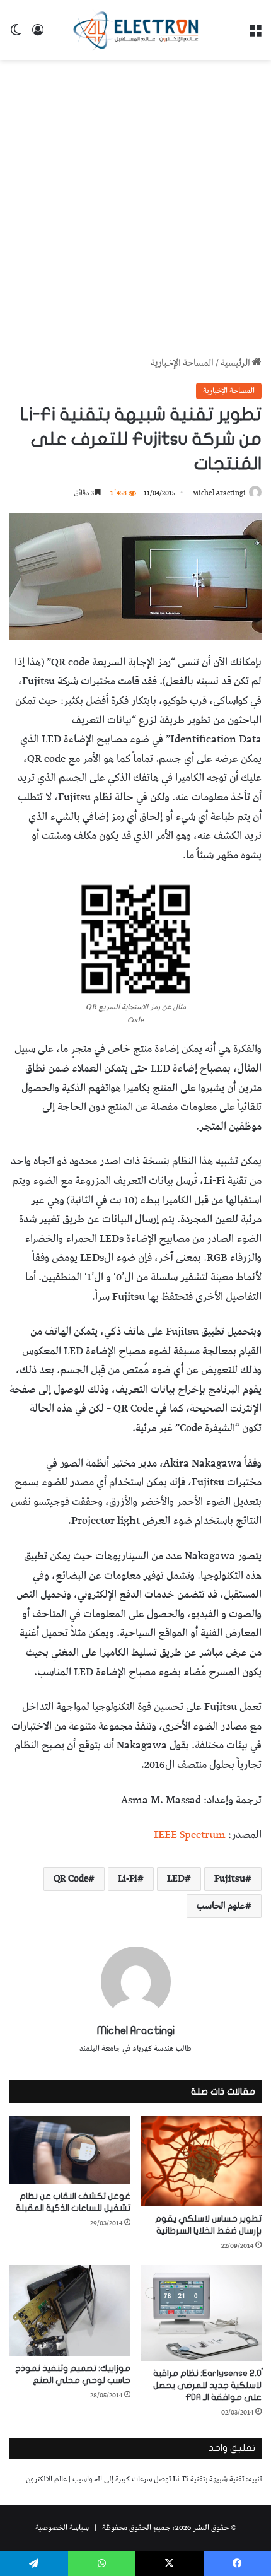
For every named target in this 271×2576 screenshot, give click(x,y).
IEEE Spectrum (190, 1835)
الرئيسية (236, 363)
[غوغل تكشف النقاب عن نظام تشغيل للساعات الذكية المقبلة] (70, 2150)
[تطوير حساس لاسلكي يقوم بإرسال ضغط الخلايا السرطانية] (201, 2161)
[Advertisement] (135, 208)
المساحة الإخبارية (182, 363)
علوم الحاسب (221, 1906)
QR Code (71, 1879)
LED (176, 1879)
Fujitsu (230, 1879)
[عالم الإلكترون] (135, 30)
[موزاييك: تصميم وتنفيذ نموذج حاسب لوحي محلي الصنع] (70, 2310)
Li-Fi (128, 1879)
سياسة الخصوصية (62, 2528)
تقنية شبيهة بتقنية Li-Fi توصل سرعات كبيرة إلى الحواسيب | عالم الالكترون (135, 2479)
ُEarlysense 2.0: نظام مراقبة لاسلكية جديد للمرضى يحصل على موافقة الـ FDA (207, 2385)
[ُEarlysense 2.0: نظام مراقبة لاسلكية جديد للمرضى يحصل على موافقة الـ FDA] (201, 2313)
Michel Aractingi (219, 493)
